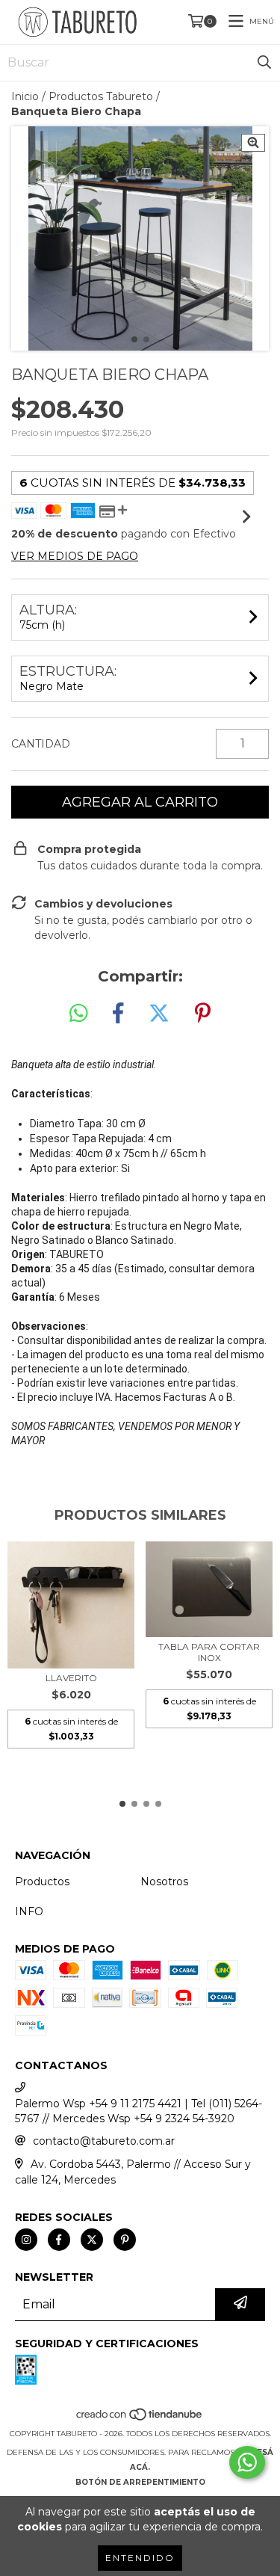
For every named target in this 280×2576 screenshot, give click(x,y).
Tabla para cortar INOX (209, 1652)
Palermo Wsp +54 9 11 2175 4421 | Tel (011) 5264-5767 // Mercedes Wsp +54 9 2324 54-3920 (139, 2111)
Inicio (25, 96)
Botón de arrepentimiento (140, 2482)
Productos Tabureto (101, 96)
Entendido (140, 2558)
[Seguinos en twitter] (92, 2240)
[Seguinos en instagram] (26, 2240)
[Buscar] (264, 63)
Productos (42, 1882)
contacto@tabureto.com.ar (104, 2141)
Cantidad (41, 744)
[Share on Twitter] (159, 1014)
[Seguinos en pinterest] (125, 2240)
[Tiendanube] (140, 2419)
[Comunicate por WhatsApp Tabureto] (247, 2462)
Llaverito (71, 1678)
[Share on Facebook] (118, 1014)
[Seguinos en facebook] (59, 2240)
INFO (29, 1911)
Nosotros (164, 1882)
